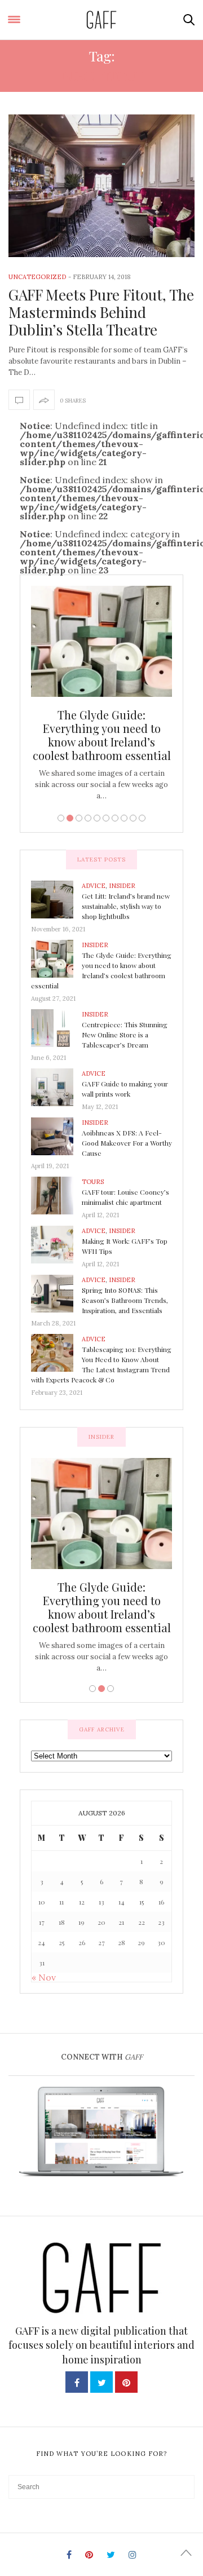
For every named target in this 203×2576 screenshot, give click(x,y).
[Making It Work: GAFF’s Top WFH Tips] (56, 1244)
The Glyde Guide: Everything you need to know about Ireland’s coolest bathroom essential (102, 735)
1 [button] (61, 818)
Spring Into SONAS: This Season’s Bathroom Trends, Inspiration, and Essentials (125, 1300)
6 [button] (106, 818)
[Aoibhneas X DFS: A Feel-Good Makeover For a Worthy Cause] (56, 1135)
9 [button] (133, 818)
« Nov (44, 1977)
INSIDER (122, 886)
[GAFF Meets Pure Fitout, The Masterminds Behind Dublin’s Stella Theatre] (101, 186)
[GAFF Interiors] (102, 20)
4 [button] (88, 818)
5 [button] (97, 818)
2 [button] (70, 818)
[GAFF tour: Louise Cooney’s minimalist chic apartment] (56, 1195)
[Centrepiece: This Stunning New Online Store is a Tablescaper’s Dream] (56, 1027)
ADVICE (94, 886)
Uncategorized (37, 277)
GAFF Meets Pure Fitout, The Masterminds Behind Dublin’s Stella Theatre (101, 312)
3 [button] (79, 818)
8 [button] (124, 818)
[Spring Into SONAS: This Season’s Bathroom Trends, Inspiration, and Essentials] (56, 1293)
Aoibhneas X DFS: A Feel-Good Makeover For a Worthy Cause (127, 1143)
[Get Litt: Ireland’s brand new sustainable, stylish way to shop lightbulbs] (56, 899)
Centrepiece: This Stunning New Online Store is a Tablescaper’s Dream (125, 1035)
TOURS (93, 1182)
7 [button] (115, 818)
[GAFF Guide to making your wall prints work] (56, 1086)
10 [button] (142, 818)
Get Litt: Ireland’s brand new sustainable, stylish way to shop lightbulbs (126, 906)
